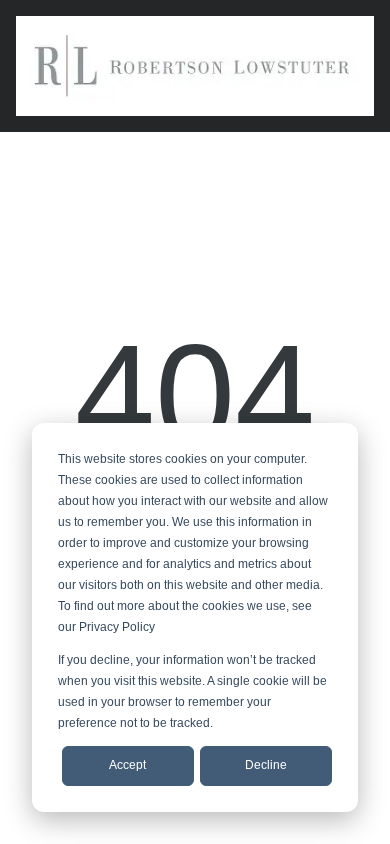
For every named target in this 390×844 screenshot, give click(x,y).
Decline (266, 765)
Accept (127, 765)
